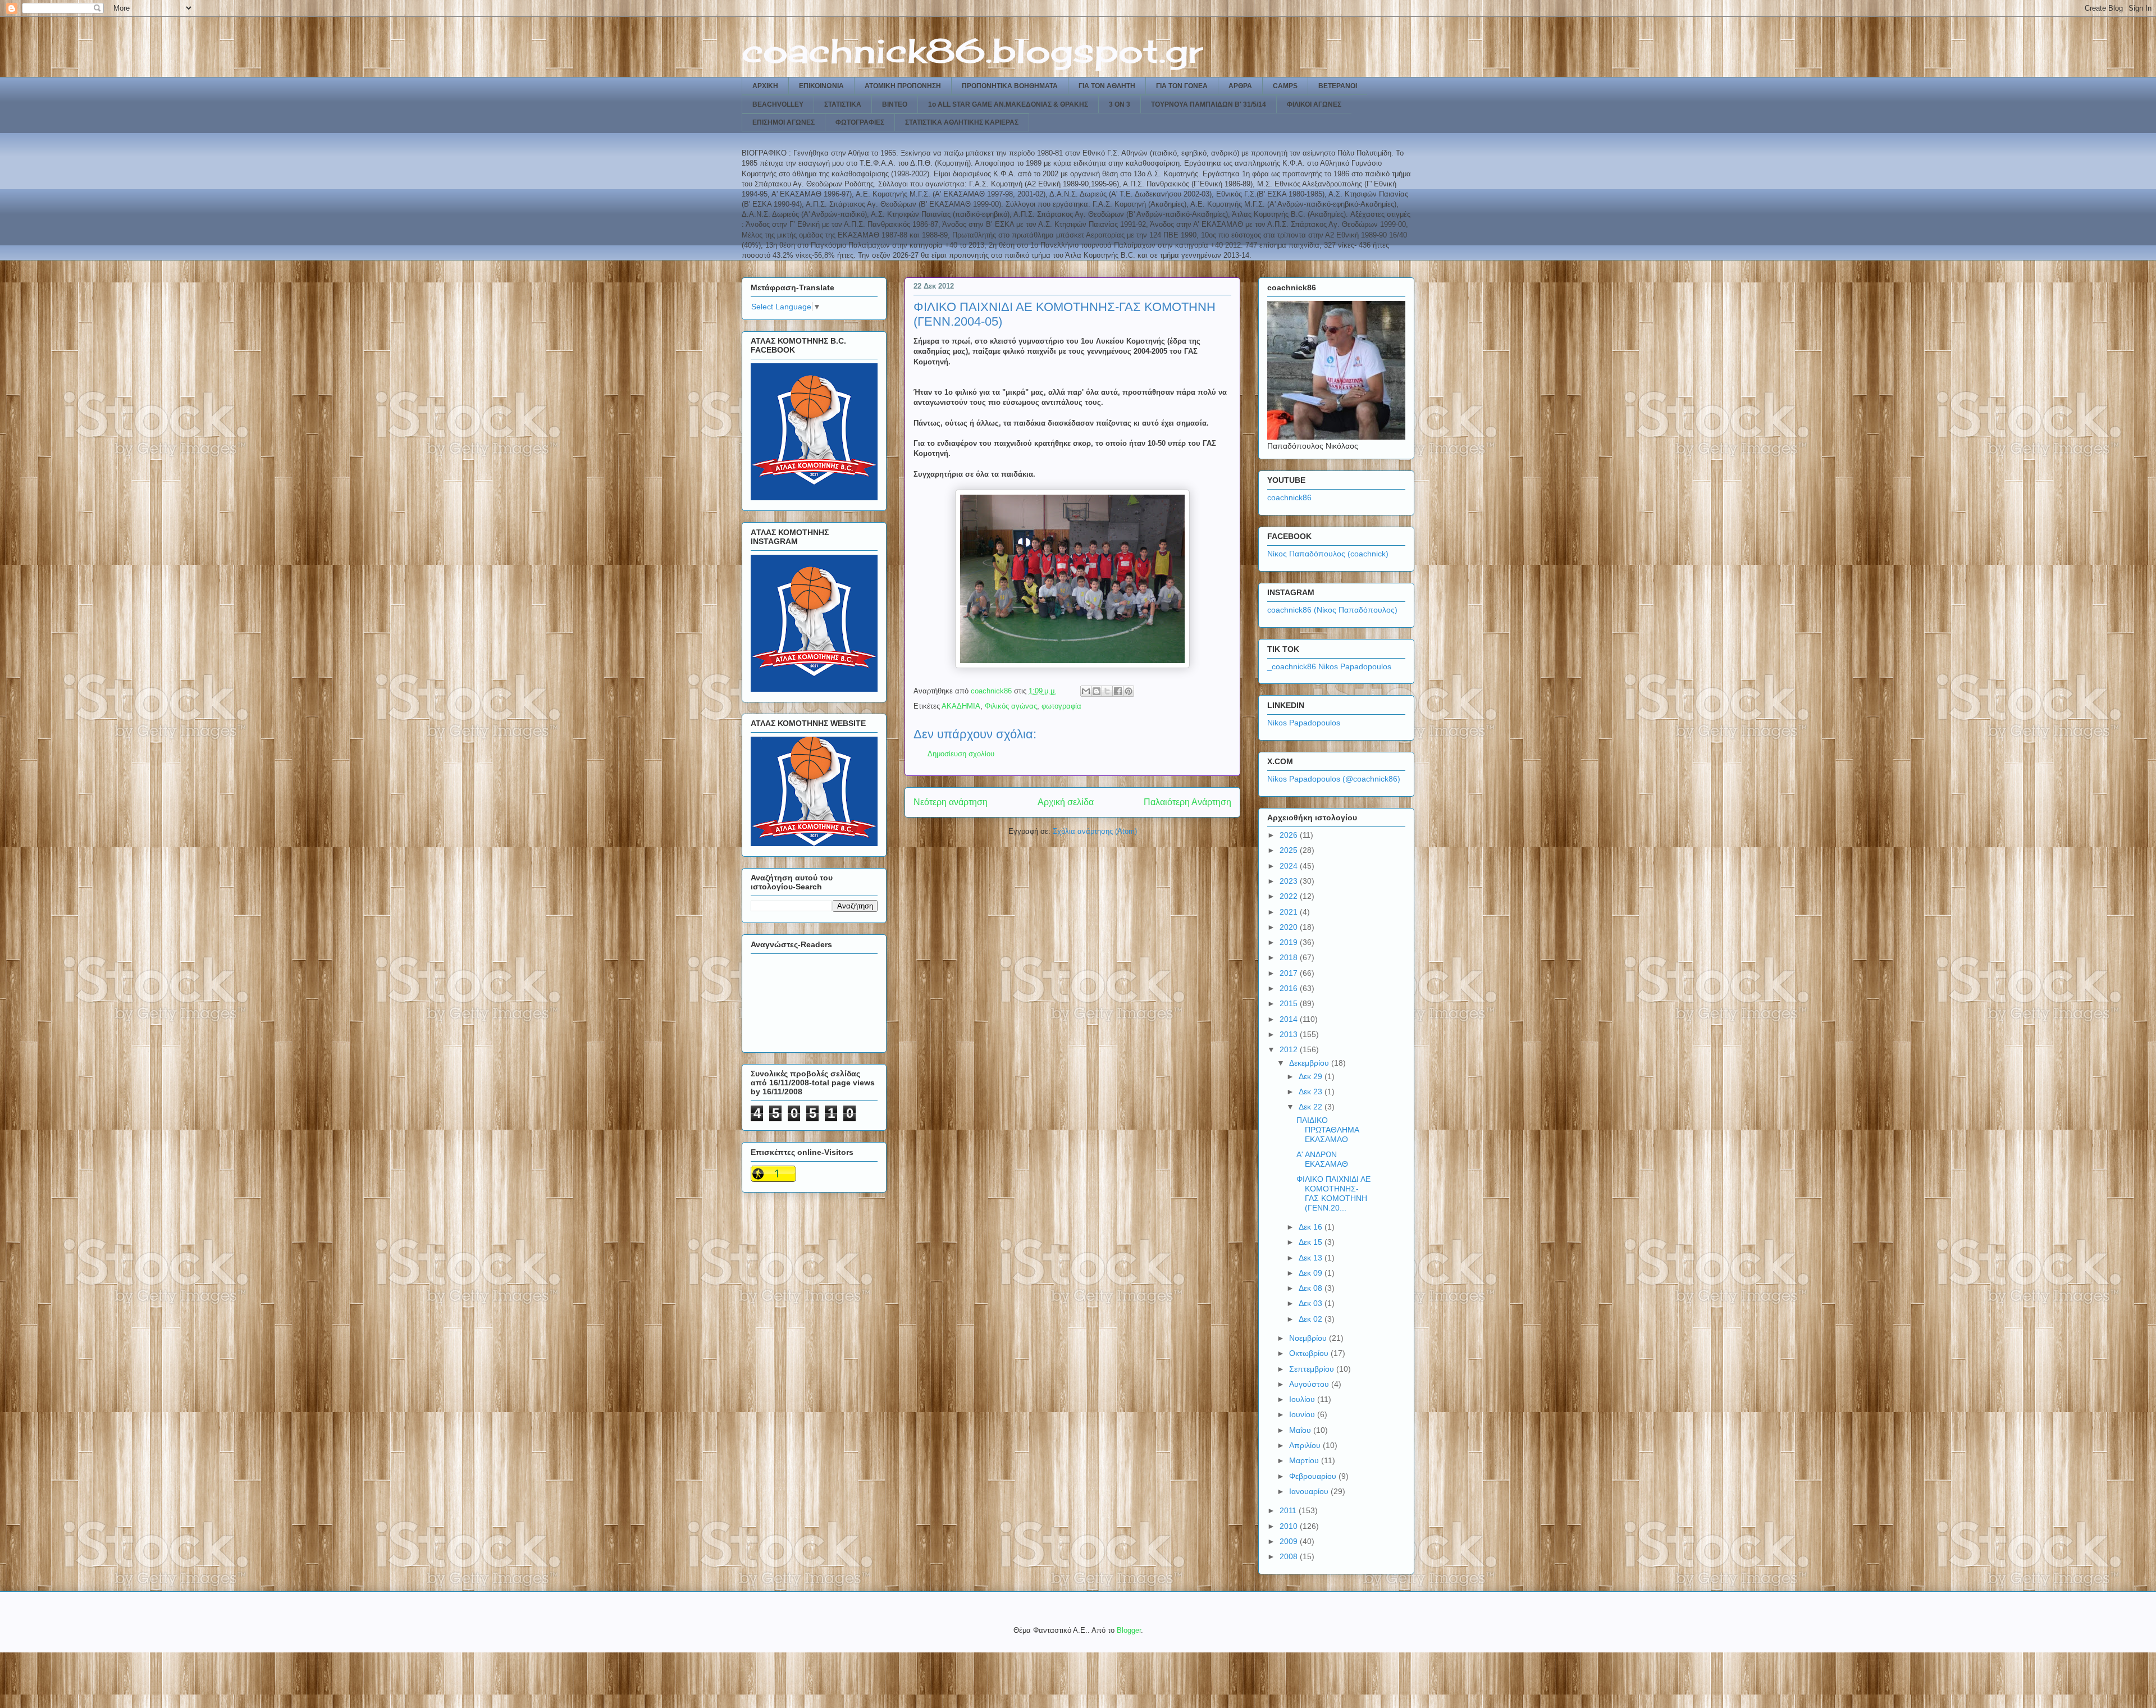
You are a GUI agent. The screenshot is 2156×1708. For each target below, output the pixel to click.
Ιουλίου (1303, 1399)
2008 (1290, 1556)
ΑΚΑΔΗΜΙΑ (961, 706)
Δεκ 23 (1312, 1092)
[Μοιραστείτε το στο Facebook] (1118, 691)
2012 (1290, 1049)
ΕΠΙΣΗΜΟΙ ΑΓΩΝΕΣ (784, 122)
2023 (1290, 881)
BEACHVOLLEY (778, 104)
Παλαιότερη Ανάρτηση (1187, 802)
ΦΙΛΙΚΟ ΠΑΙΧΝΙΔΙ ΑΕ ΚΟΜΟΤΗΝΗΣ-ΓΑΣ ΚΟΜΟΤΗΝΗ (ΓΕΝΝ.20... (1333, 1193)
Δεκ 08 (1312, 1288)
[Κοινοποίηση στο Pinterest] (1129, 691)
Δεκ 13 (1312, 1258)
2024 (1290, 866)
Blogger (1129, 1630)
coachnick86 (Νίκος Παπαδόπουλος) (1332, 610)
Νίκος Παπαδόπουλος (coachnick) (1328, 554)
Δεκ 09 (1312, 1273)
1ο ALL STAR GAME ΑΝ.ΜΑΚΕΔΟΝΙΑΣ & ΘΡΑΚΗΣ (1008, 104)
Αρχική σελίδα (1066, 802)
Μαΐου (1301, 1430)
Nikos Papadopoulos (1304, 723)
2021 (1290, 912)
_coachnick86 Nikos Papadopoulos (1329, 666)
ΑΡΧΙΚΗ (765, 86)
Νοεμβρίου (1309, 1338)
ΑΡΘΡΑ (1240, 86)
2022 (1290, 896)
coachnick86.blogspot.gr (972, 50)
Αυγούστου (1310, 1384)
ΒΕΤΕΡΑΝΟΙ (1338, 86)
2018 (1290, 957)
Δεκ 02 (1312, 1319)
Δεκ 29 (1312, 1076)
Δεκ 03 (1312, 1303)
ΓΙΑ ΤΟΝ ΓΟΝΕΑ (1182, 86)
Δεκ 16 (1312, 1227)
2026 (1290, 835)
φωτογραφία (1061, 706)
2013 (1290, 1034)
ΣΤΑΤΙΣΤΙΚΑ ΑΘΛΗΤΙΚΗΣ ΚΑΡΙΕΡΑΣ (962, 122)
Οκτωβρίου (1310, 1353)
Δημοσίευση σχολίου (961, 754)
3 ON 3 (1120, 104)
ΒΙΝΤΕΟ (895, 104)
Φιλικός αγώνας (1011, 706)
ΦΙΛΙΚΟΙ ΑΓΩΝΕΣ (1314, 104)
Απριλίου (1306, 1445)
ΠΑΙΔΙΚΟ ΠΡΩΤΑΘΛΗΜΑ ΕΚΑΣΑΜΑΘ (1328, 1130)
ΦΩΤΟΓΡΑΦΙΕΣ (860, 122)
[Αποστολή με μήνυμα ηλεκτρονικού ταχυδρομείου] (1086, 691)
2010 (1290, 1526)
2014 (1290, 1019)
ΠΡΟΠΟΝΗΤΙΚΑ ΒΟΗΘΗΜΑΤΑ (1010, 86)
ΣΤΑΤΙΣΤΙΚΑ (843, 104)
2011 (1289, 1510)
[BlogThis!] (1097, 691)
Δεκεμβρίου (1310, 1063)
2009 (1290, 1541)
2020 (1290, 927)
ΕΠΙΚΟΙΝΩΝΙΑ (821, 86)
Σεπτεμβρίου (1313, 1369)
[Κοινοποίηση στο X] (1107, 691)
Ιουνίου (1303, 1414)
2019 (1290, 942)
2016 (1290, 988)
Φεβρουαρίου (1314, 1476)
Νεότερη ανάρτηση (951, 802)
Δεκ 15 (1312, 1242)
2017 (1290, 973)
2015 (1290, 1003)
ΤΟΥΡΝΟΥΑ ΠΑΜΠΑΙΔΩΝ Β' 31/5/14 (1209, 104)
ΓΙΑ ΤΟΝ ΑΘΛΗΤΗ (1107, 86)
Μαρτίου (1305, 1460)
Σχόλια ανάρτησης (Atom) (1095, 831)
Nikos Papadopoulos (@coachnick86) (1334, 779)
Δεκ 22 (1312, 1107)
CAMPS (1285, 86)
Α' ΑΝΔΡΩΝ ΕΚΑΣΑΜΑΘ (1322, 1159)
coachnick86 (1289, 497)
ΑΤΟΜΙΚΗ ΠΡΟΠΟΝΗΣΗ (903, 86)
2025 (1290, 850)
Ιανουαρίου (1310, 1491)
